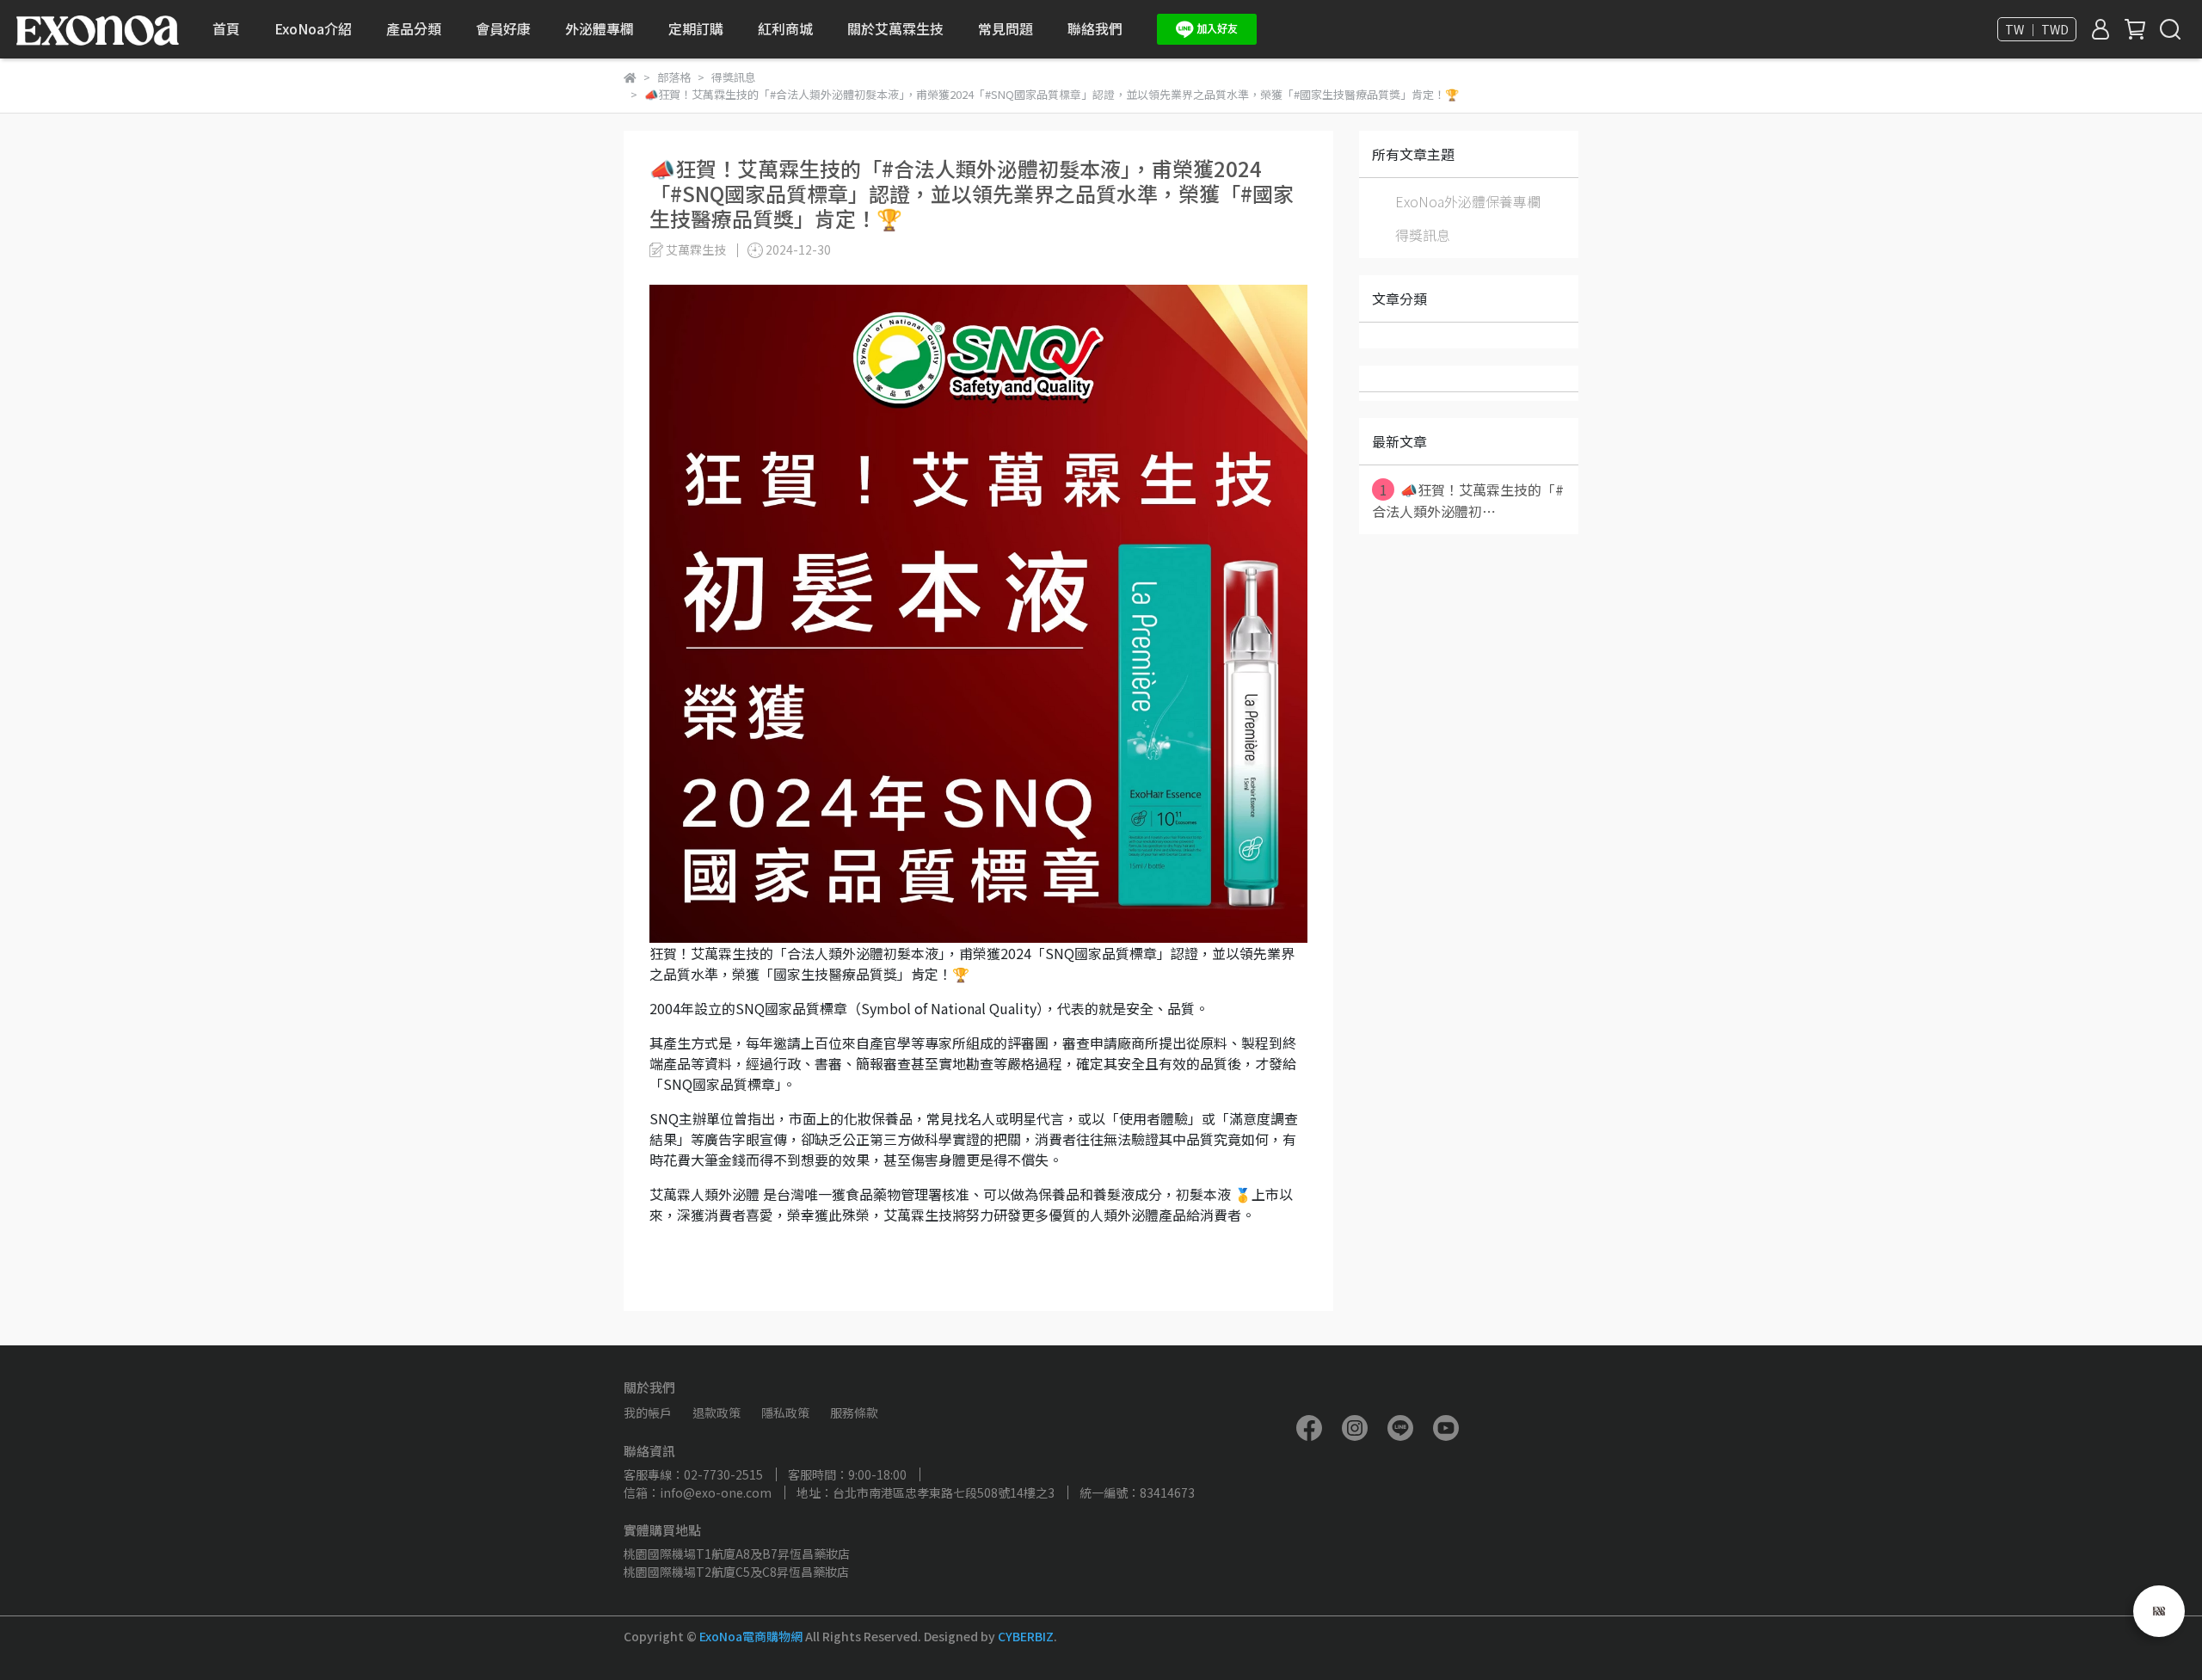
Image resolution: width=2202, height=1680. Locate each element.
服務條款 (854, 1412)
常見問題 (1006, 28)
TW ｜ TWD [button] (2037, 29)
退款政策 (717, 1412)
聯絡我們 (1095, 28)
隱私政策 (785, 1412)
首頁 (226, 28)
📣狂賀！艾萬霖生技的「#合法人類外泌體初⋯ (1468, 500)
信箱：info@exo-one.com (698, 1492)
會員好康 (503, 28)
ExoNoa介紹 (313, 28)
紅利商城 (785, 28)
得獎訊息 (1423, 235)
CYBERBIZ (1026, 1636)
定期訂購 (696, 28)
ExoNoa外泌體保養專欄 (1468, 201)
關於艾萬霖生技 (895, 28)
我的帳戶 (648, 1412)
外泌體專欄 (600, 28)
